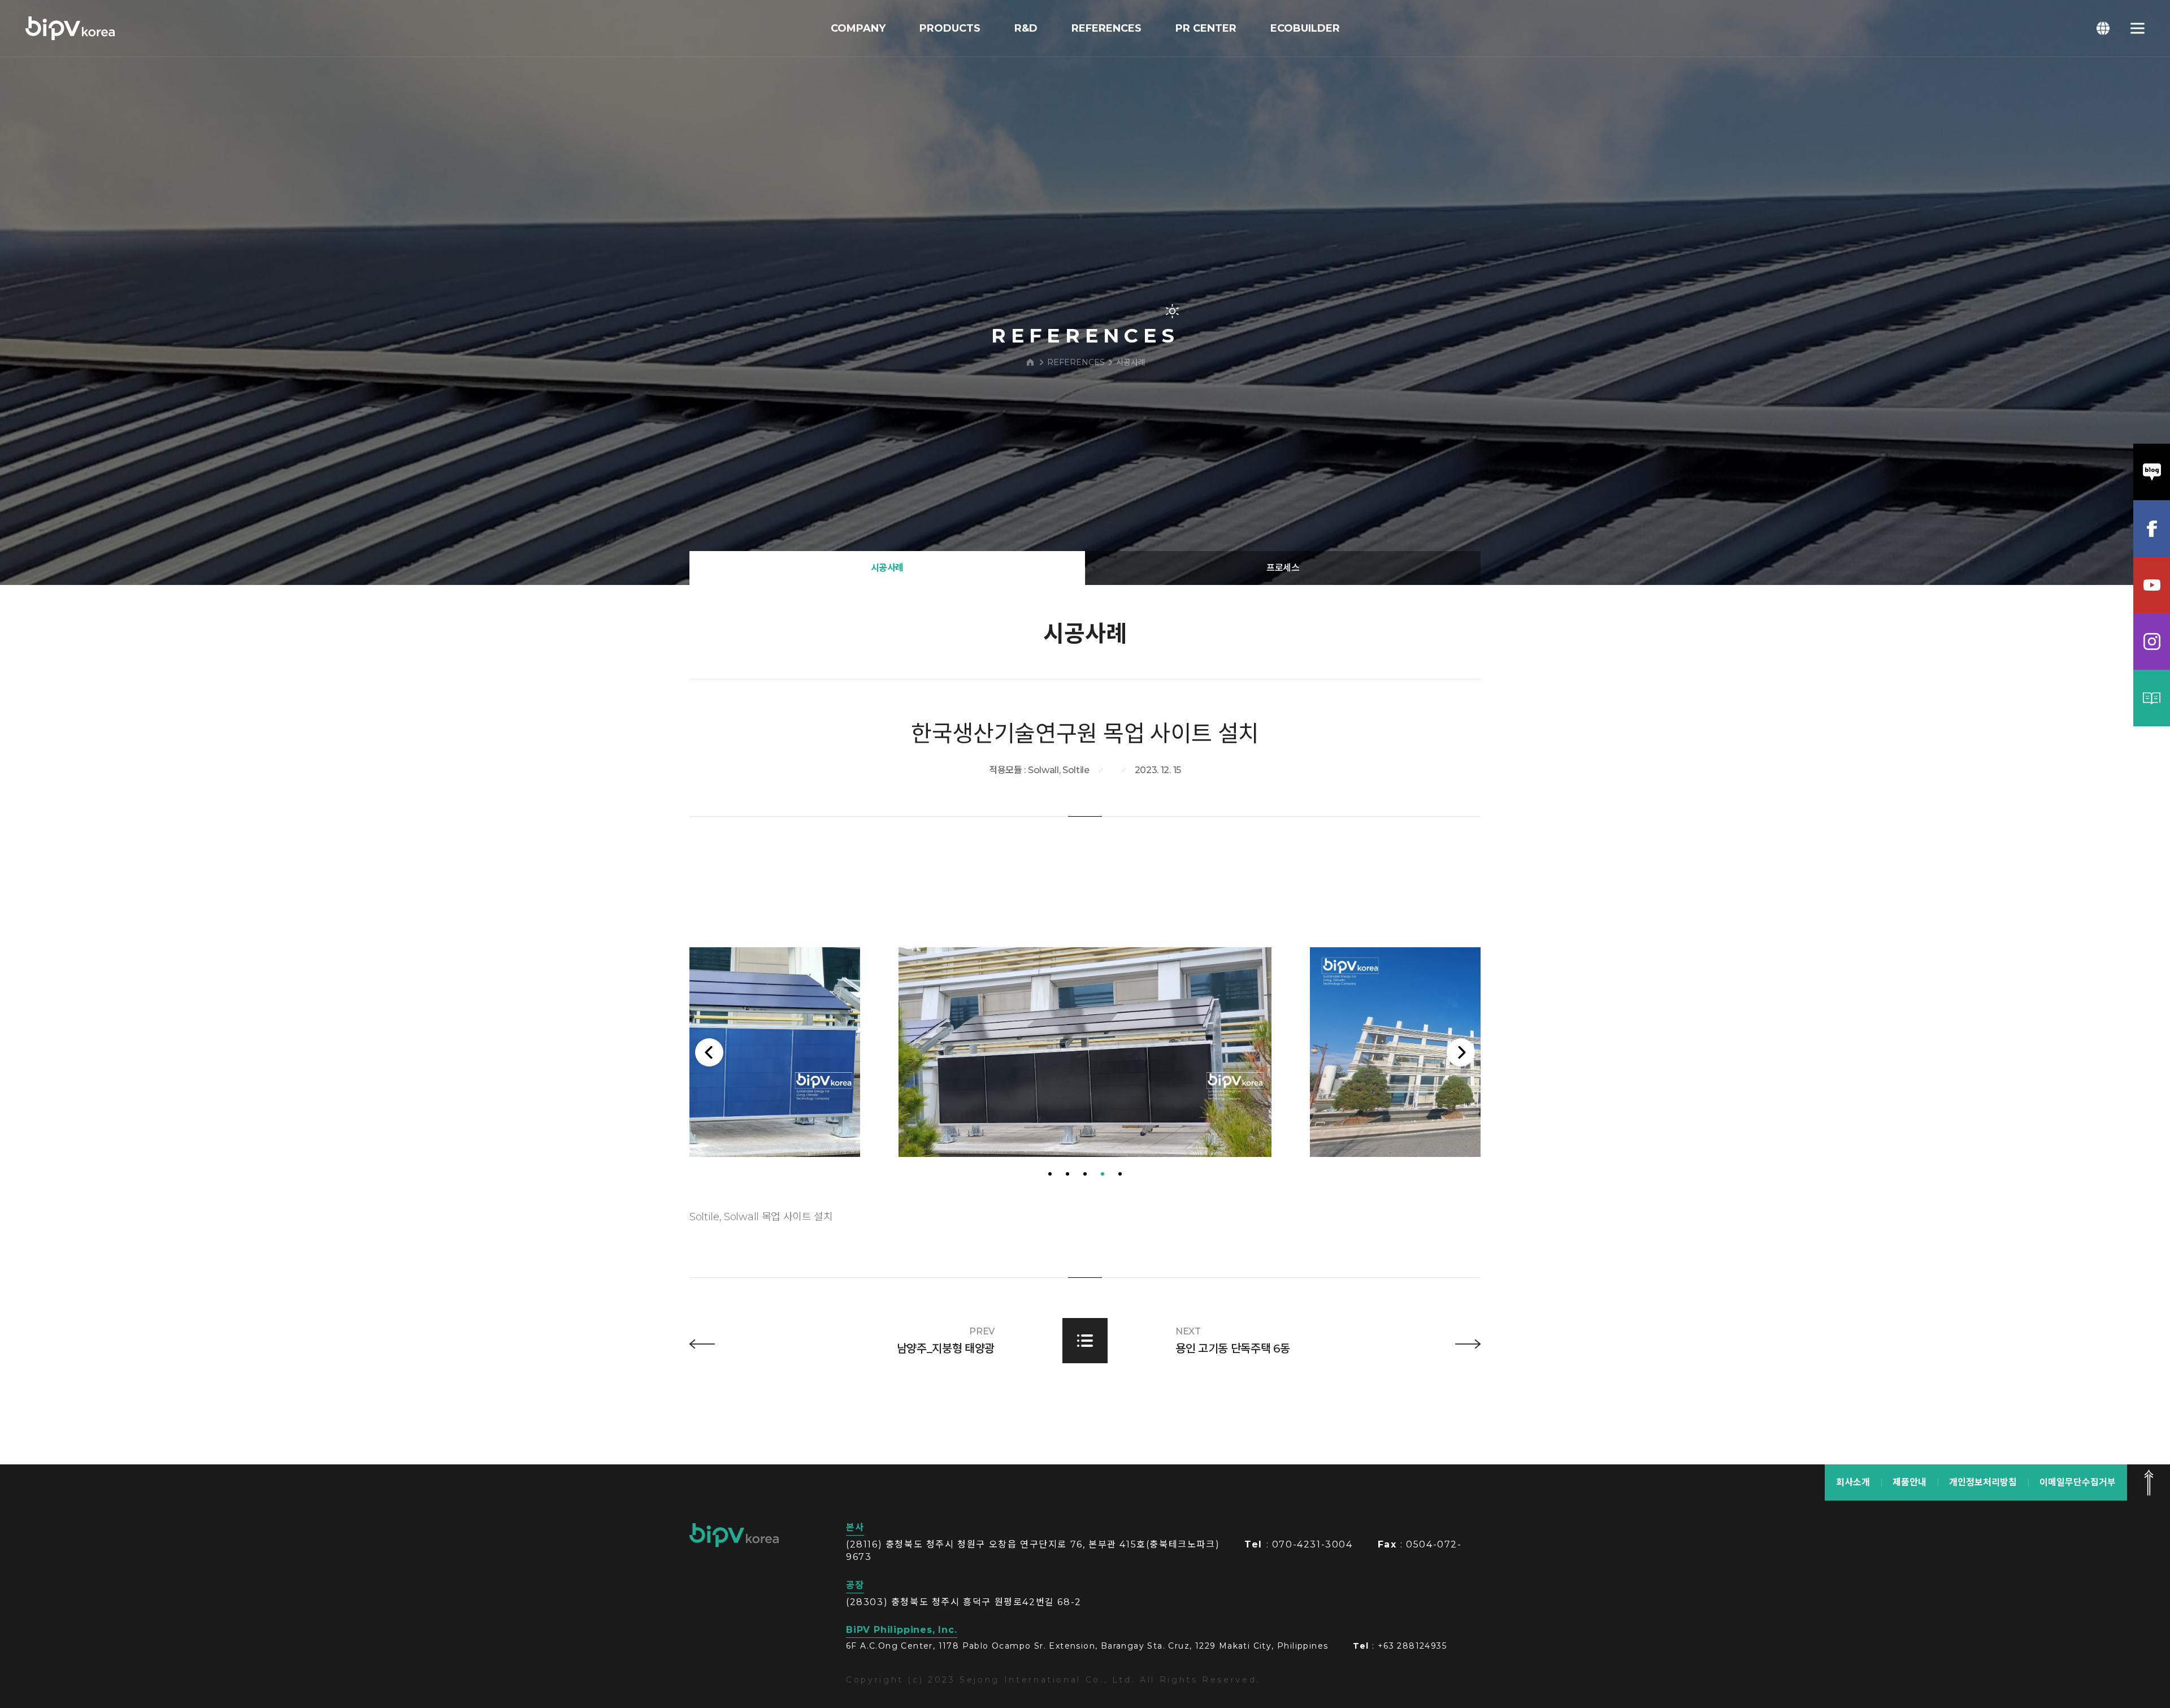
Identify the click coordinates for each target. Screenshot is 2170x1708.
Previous (709, 1052)
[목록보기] (1085, 1341)
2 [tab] (1067, 1174)
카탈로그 (2152, 698)
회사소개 (1853, 1482)
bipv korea (734, 1535)
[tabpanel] (1085, 1052)
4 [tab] (1103, 1174)
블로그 (2152, 472)
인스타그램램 (2152, 641)
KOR (2103, 28)
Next (1461, 1052)
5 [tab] (1120, 1174)
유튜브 (2152, 585)
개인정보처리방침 (1983, 1482)
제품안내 (1909, 1482)
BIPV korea (70, 28)
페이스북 (2152, 528)
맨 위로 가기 (2149, 1482)
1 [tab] (1050, 1174)
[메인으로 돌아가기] (1030, 362)
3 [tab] (1085, 1174)
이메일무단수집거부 (2078, 1482)
